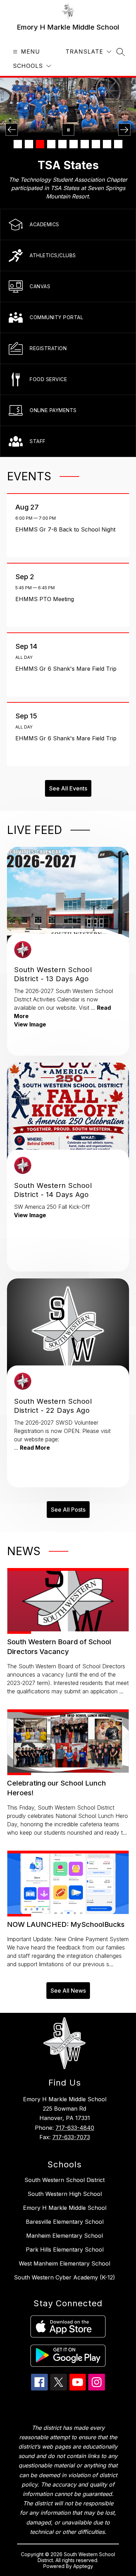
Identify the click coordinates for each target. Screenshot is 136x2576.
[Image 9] (107, 144)
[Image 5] (62, 144)
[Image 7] (85, 144)
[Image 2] (29, 144)
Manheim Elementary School (65, 2236)
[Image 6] (74, 144)
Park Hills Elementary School (65, 2250)
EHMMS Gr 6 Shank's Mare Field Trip (68, 669)
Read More (35, 1448)
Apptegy (83, 2566)
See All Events (68, 788)
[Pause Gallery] (68, 130)
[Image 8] (96, 144)
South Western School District (65, 2180)
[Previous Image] (12, 130)
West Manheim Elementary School (65, 2263)
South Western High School (65, 2194)
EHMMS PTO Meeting (46, 599)
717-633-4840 (75, 2128)
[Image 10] (118, 144)
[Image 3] (40, 144)
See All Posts (68, 1510)
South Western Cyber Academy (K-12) (65, 2277)
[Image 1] (18, 144)
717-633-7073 (71, 2137)
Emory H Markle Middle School (65, 2208)
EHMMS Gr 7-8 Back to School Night (67, 529)
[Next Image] (124, 130)
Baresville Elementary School (65, 2222)
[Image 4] (51, 144)
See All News (68, 1991)
